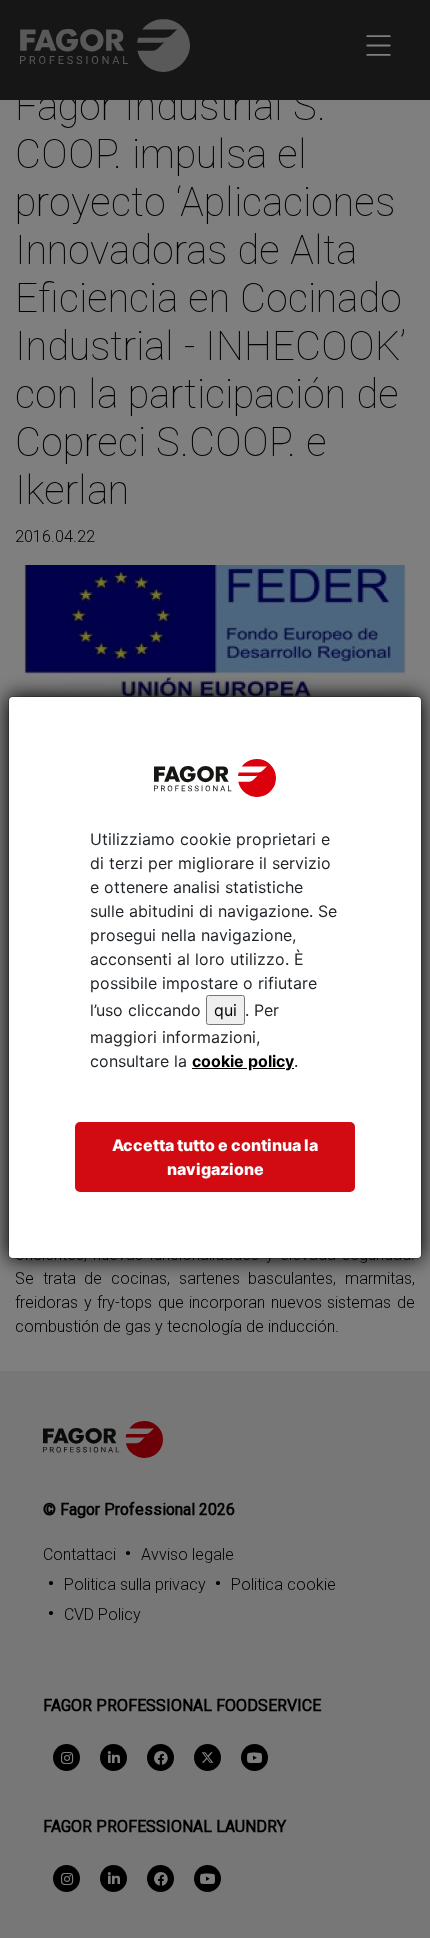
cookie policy (243, 1061)
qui (225, 1010)
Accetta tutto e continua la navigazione (215, 1157)
